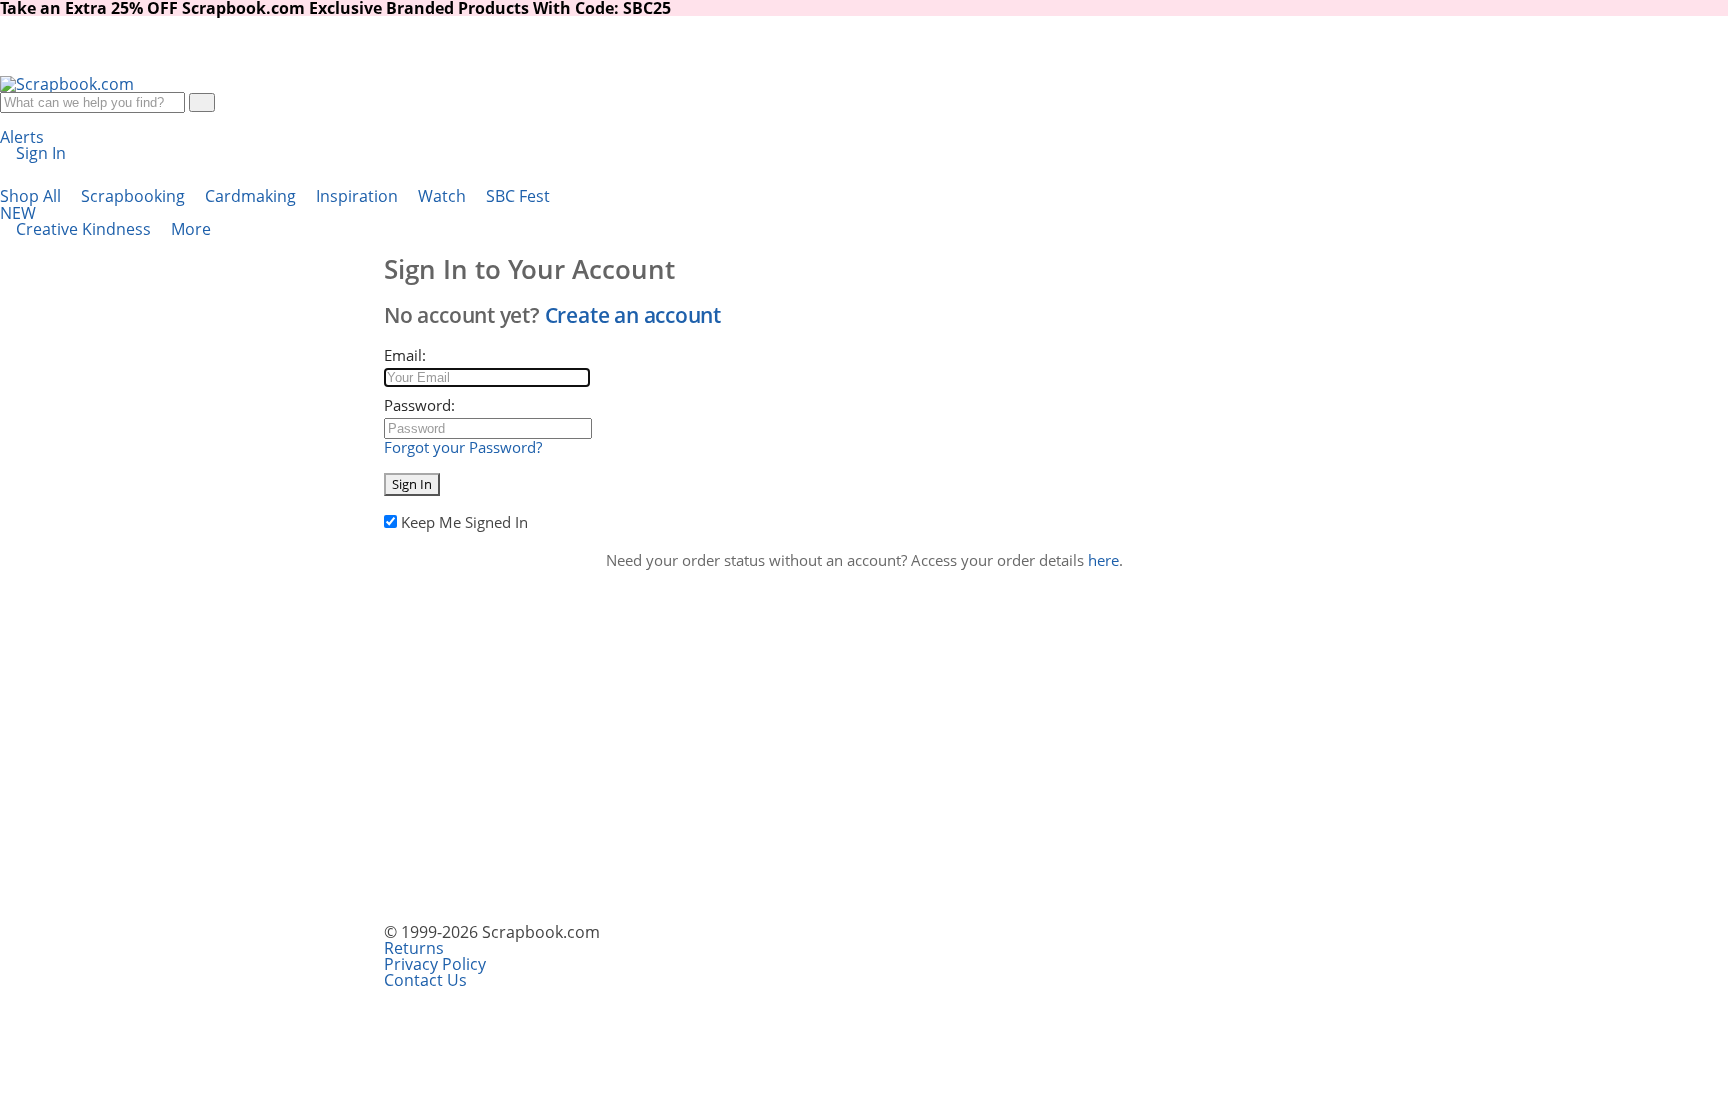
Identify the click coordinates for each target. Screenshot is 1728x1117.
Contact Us (425, 980)
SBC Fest (275, 204)
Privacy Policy (435, 964)
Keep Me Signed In (464, 522)
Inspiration (359, 196)
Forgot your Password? (463, 447)
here (1103, 560)
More (193, 229)
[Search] (202, 102)
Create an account (633, 315)
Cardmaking (252, 196)
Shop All (32, 196)
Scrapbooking (135, 196)
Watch (444, 196)
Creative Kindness (85, 229)
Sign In (412, 484)
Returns (414, 948)
